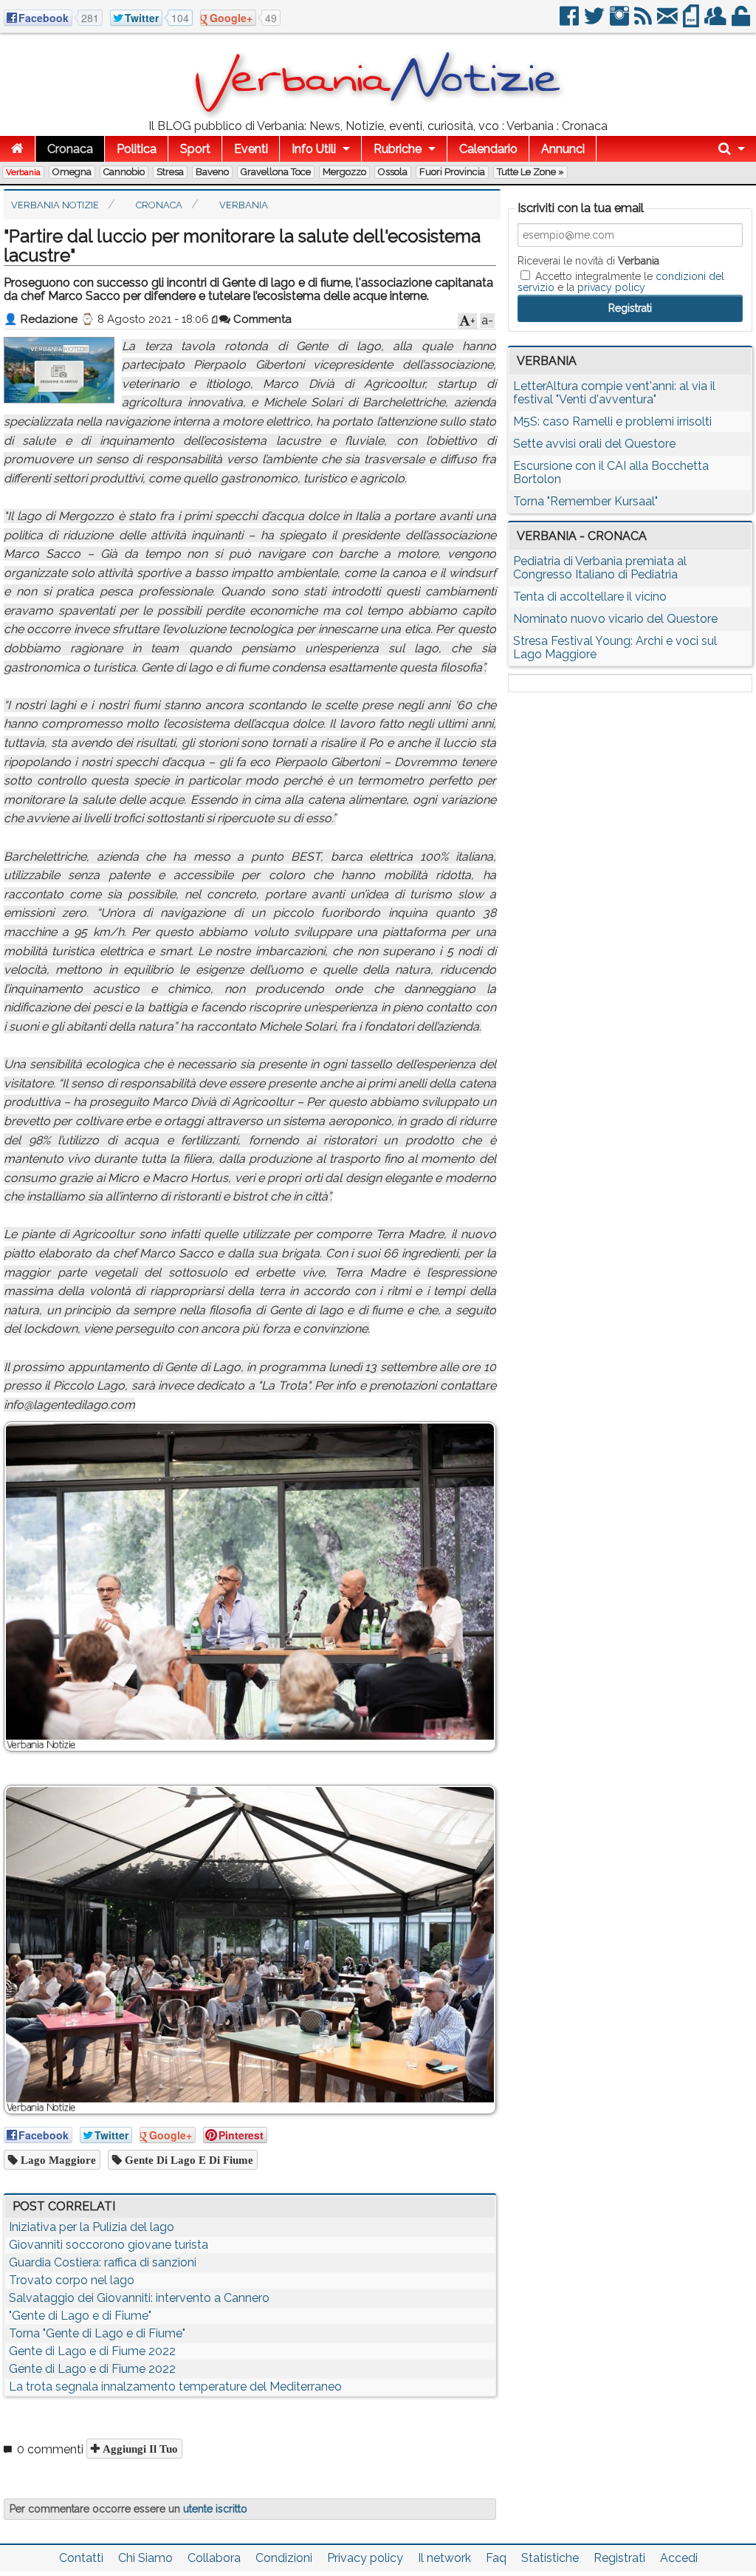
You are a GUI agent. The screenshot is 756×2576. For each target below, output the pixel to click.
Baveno (212, 172)
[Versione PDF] (692, 22)
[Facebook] (570, 22)
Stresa (170, 172)
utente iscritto (215, 2509)
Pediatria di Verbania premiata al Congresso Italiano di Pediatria (600, 568)
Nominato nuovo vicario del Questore (615, 619)
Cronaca (70, 149)
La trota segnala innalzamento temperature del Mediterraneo (175, 2387)
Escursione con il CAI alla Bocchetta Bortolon (611, 472)
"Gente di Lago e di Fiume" (80, 2316)
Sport (195, 149)
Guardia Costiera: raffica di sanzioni (103, 2262)
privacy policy (611, 287)
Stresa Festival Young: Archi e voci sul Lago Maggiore (615, 648)
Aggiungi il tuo (139, 2449)
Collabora (214, 2558)
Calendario (488, 149)
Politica (137, 149)
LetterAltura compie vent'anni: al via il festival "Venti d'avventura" (614, 393)
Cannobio (124, 172)
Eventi (251, 149)
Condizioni (284, 2558)
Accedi (679, 2558)
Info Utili (314, 149)
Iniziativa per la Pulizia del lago (92, 2227)
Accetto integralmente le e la (621, 281)
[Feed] (644, 22)
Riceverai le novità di (588, 261)
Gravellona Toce (276, 172)
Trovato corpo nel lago (72, 2280)
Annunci (563, 149)
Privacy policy (365, 2558)
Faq (496, 2558)
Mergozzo (344, 172)
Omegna (72, 172)
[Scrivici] (669, 22)
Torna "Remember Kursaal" (585, 501)
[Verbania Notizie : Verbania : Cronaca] (378, 114)
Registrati (619, 2558)
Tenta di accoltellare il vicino (590, 597)
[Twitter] (595, 22)
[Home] (17, 149)
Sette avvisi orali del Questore (594, 444)
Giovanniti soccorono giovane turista (109, 2245)
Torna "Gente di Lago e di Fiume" (97, 2333)
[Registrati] (717, 22)
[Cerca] (732, 149)
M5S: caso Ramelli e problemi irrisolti (612, 421)
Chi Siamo (145, 2558)
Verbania (23, 172)
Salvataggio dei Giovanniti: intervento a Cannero (139, 2298)
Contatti (81, 2558)
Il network (444, 2558)
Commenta (261, 319)
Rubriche (398, 149)
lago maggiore (57, 2160)
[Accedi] (742, 22)
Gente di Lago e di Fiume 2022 (92, 2351)
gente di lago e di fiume (188, 2160)
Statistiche (550, 2558)
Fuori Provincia (452, 172)
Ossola (393, 172)
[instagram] (621, 22)
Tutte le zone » (530, 172)
